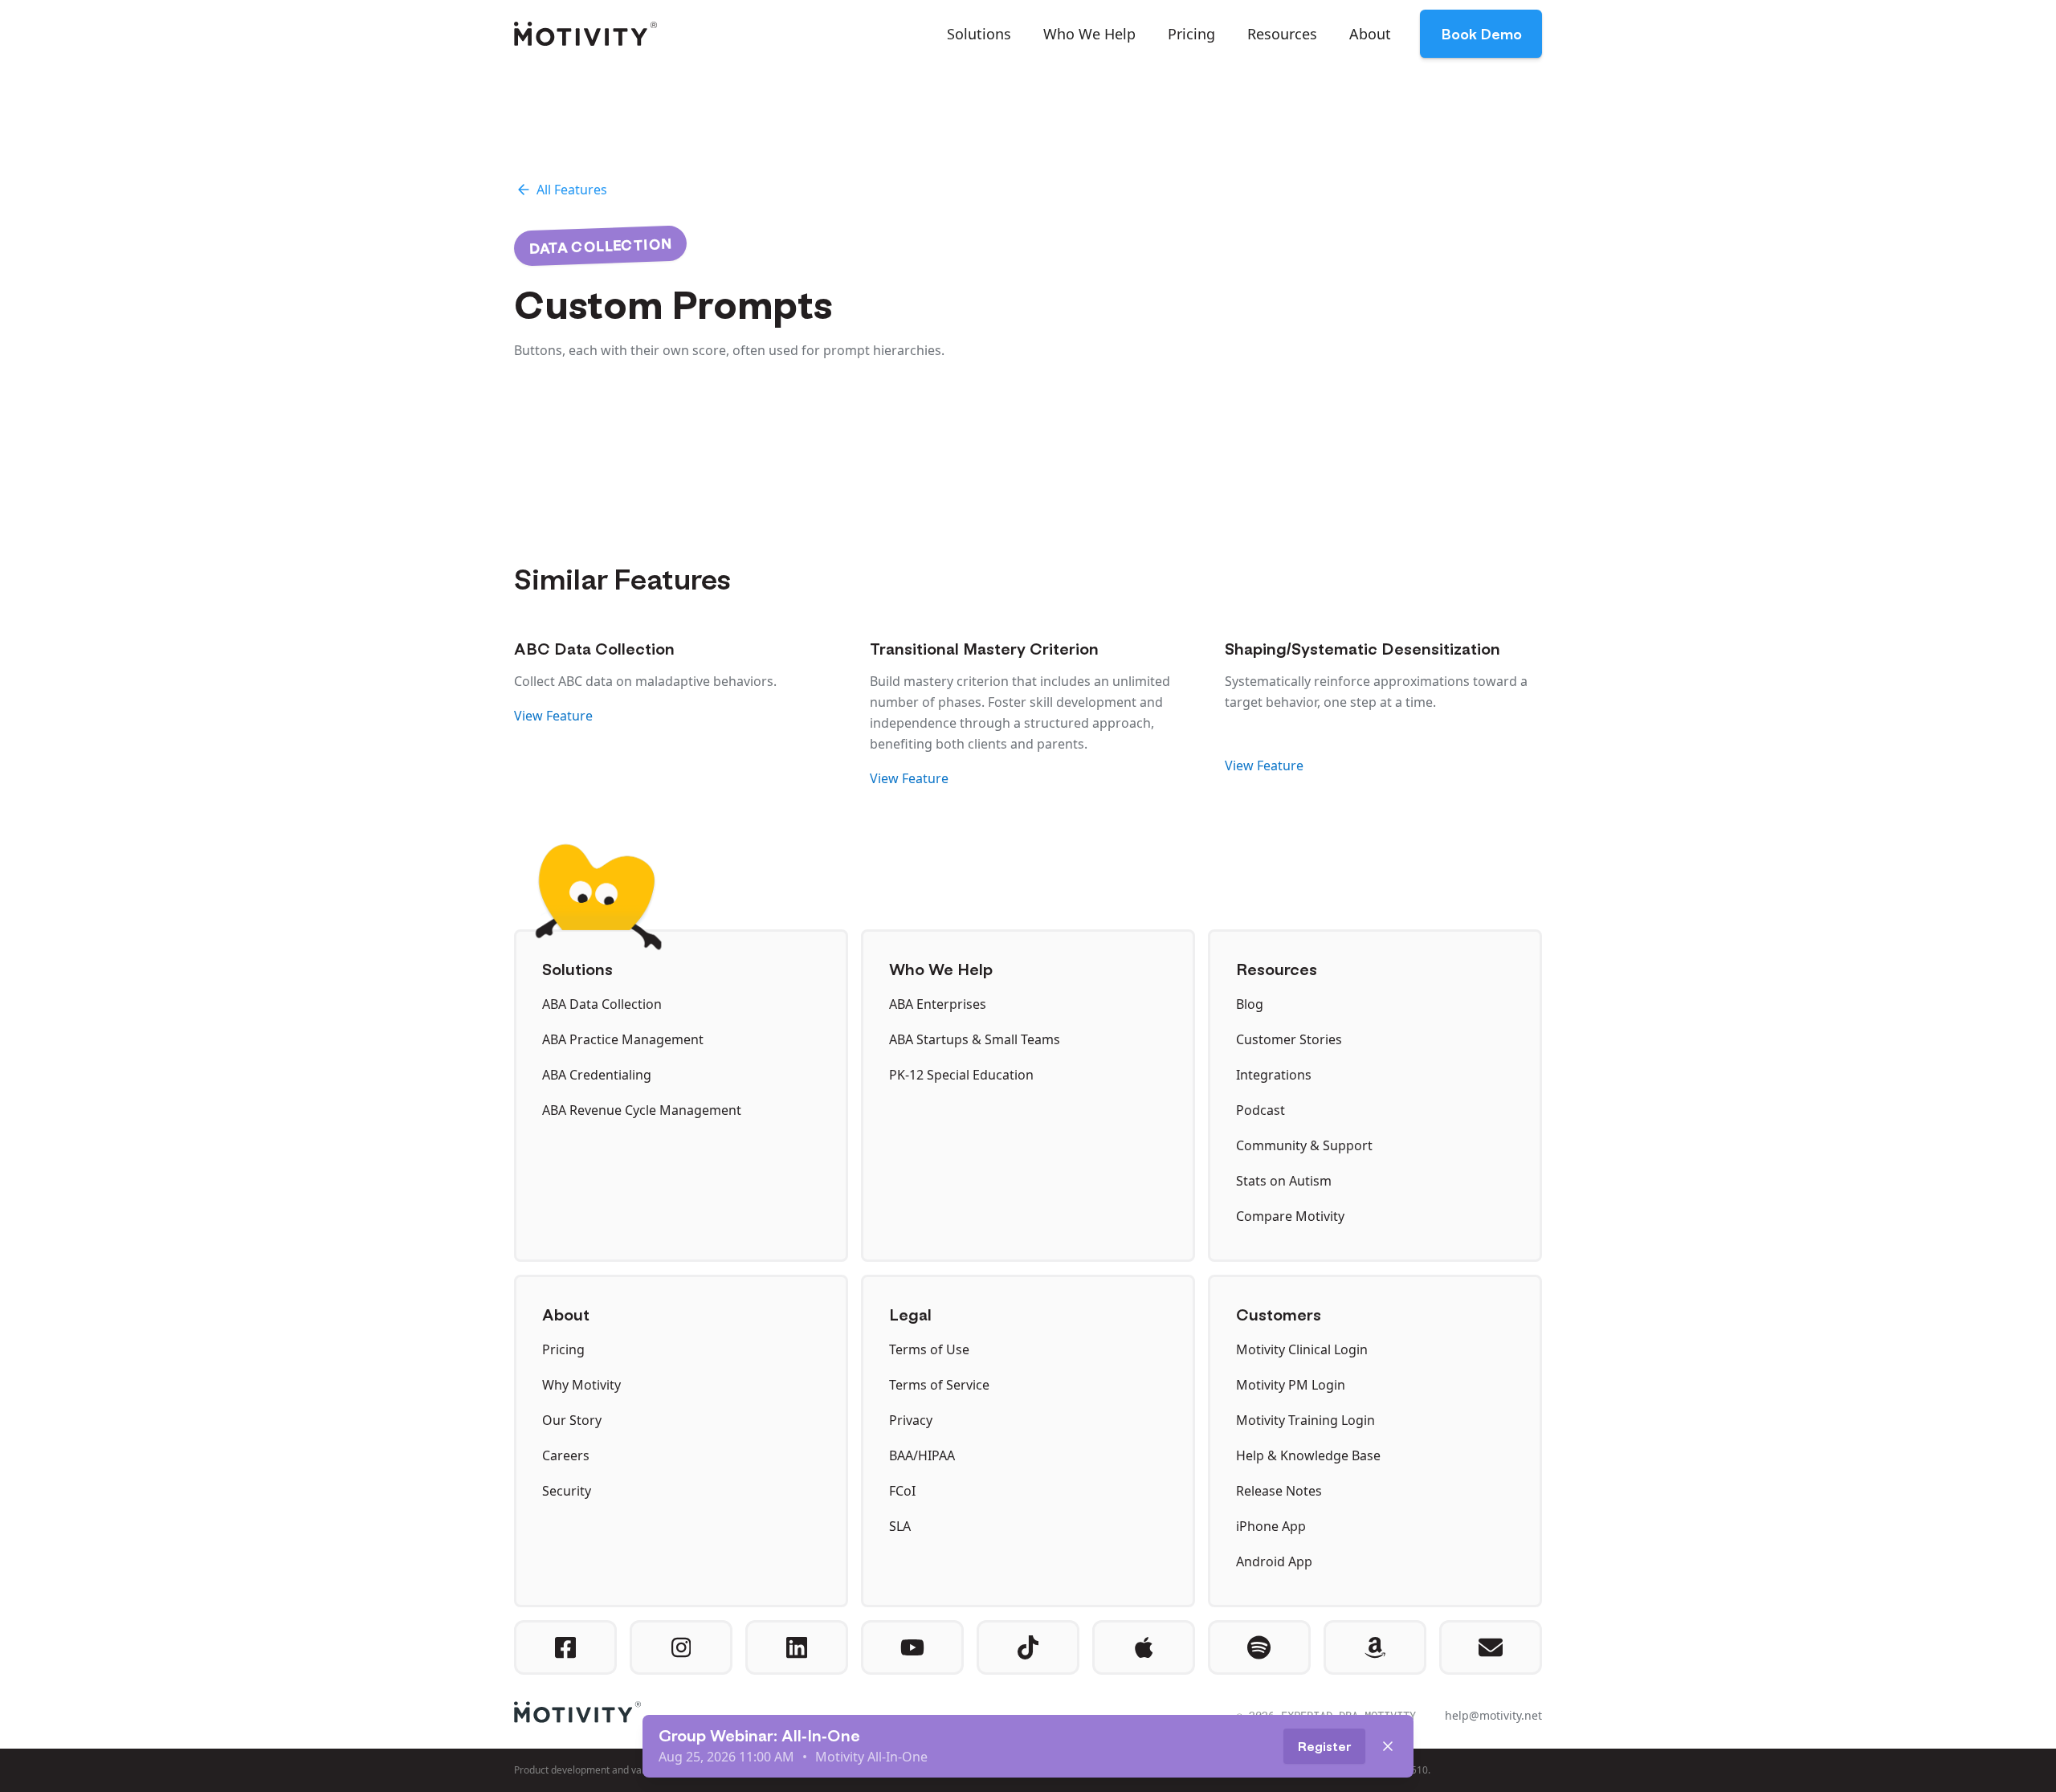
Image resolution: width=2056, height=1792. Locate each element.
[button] (979, 34)
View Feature (553, 716)
